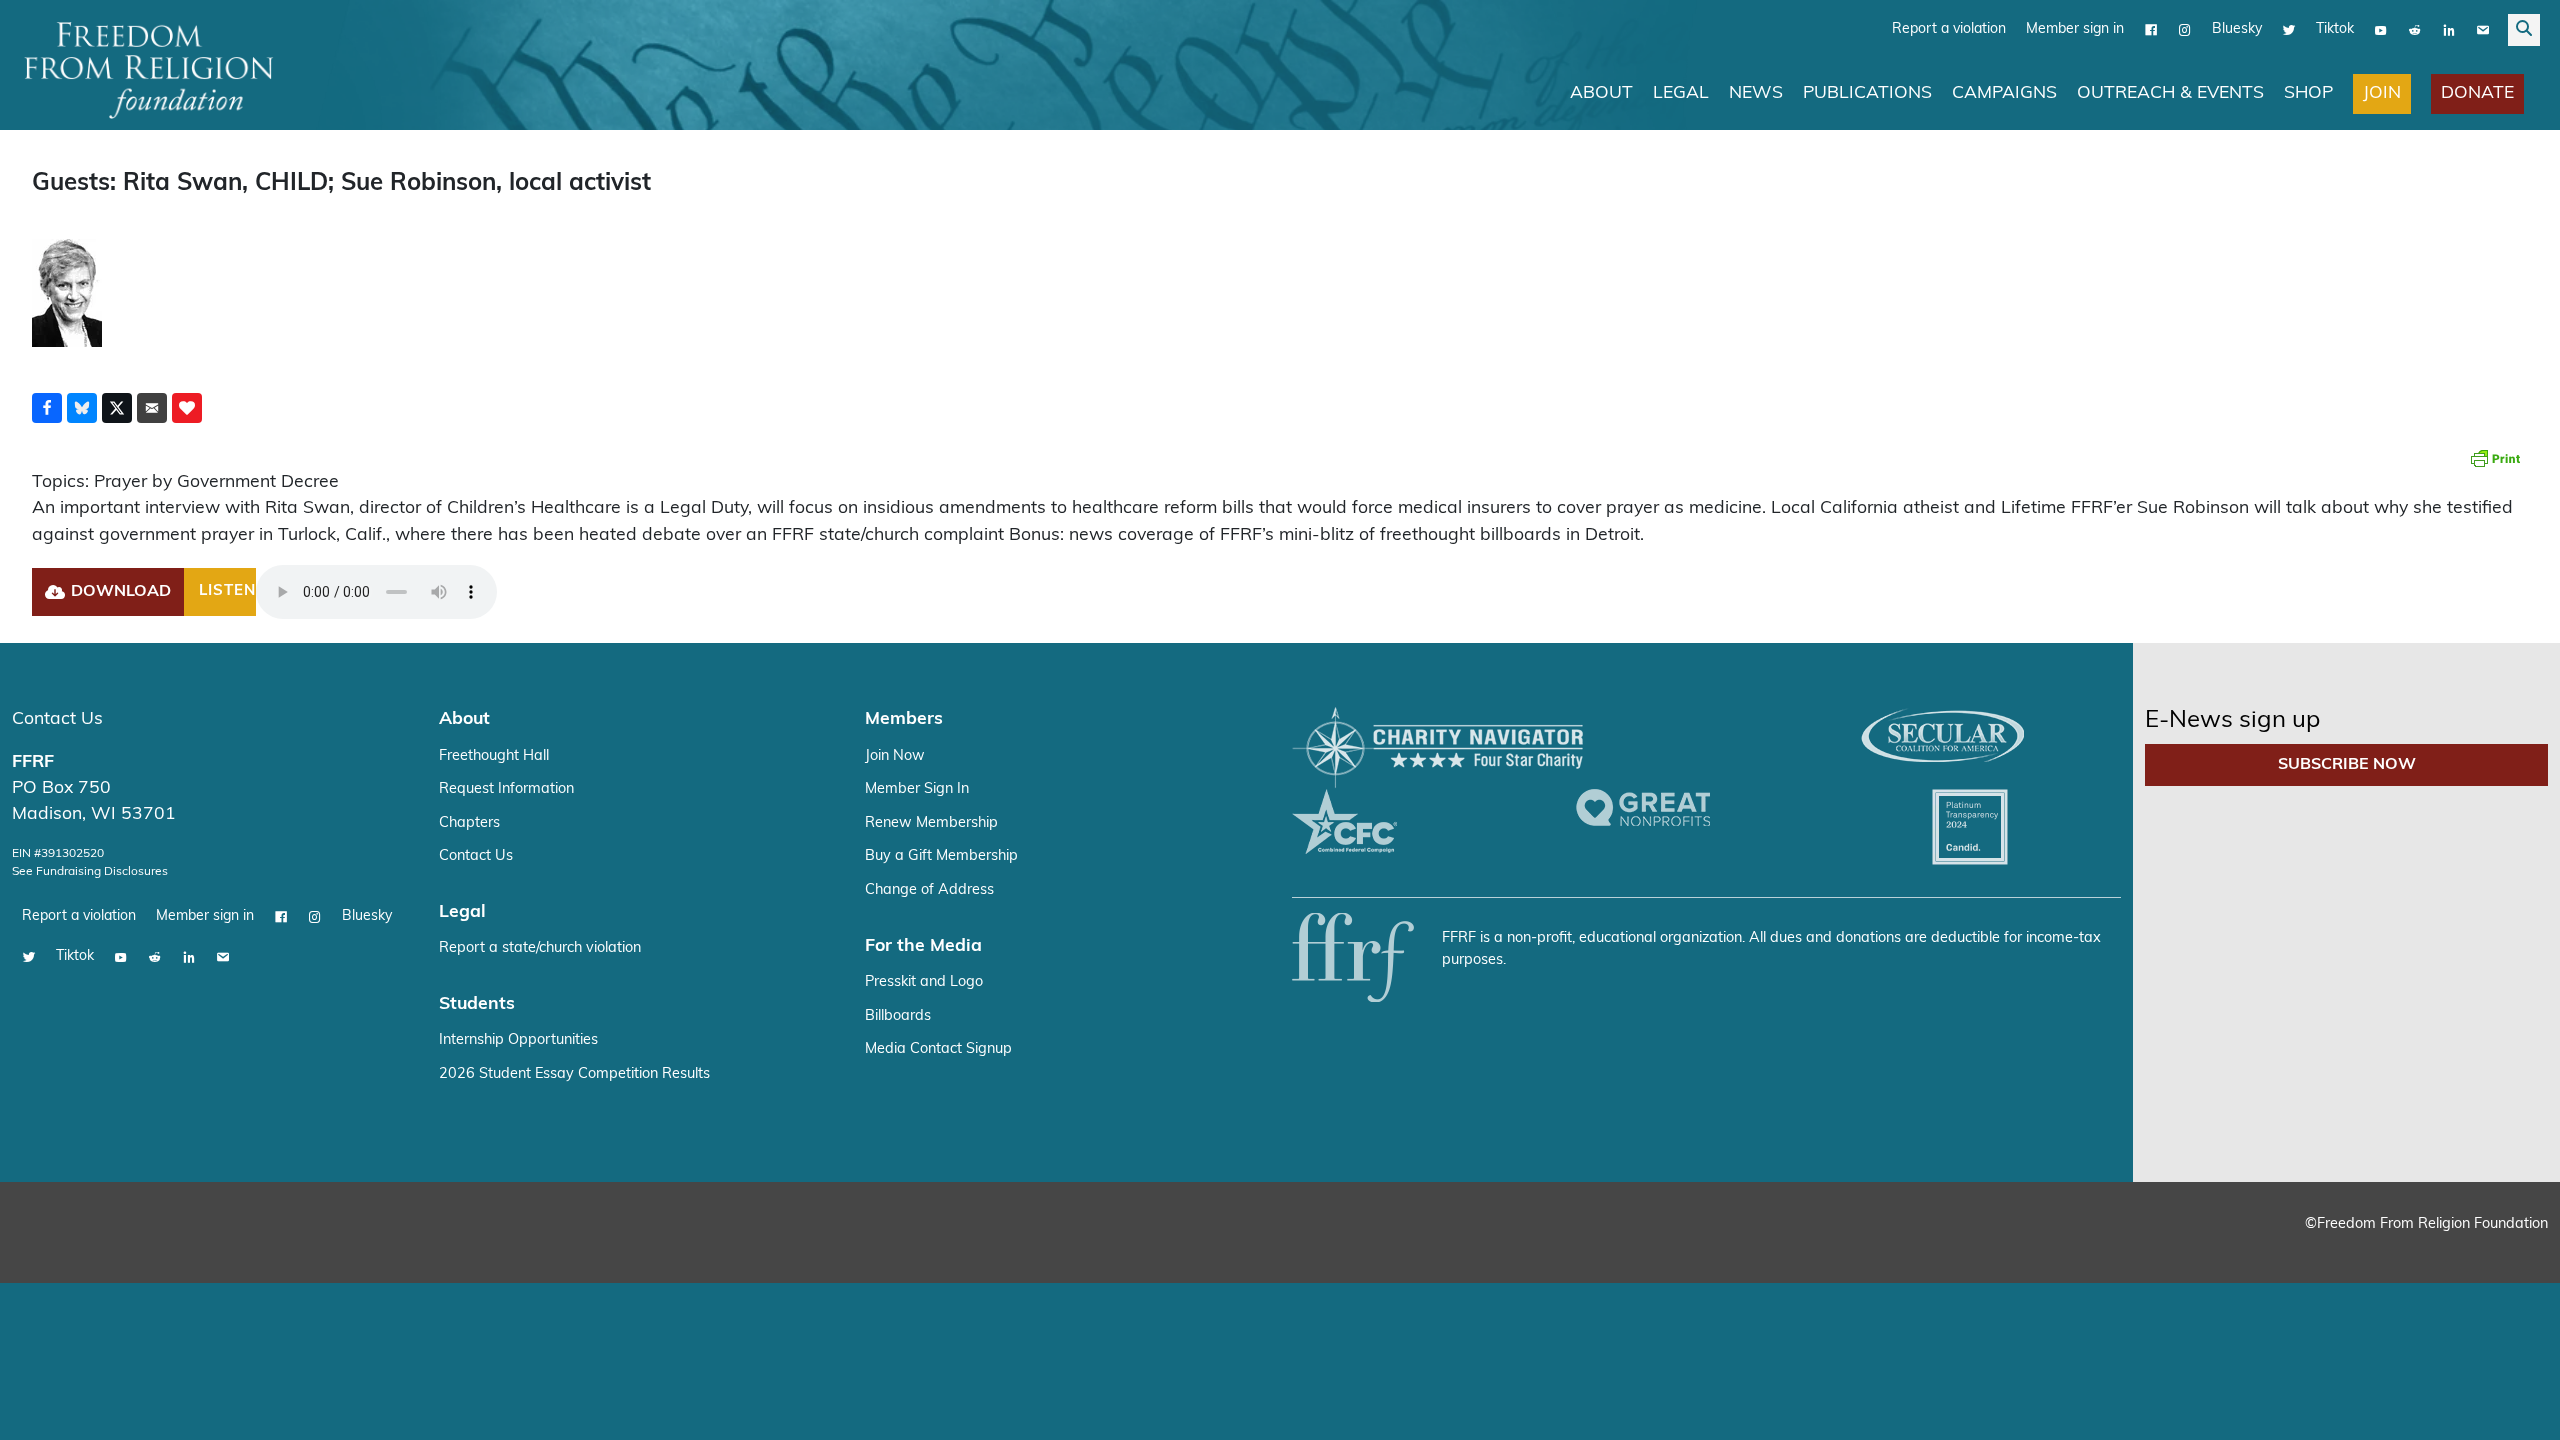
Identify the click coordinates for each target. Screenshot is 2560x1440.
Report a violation (1949, 29)
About (1601, 93)
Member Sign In (917, 789)
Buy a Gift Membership (941, 856)
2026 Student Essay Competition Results (574, 1074)
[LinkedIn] (2449, 30)
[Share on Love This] (187, 408)
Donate (2477, 93)
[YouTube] (2381, 30)
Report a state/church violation (540, 948)
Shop (2308, 93)
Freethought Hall (494, 756)
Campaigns (2004, 93)
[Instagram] (2185, 30)
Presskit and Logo (924, 982)
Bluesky (2237, 29)
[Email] (2483, 30)
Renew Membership (931, 823)
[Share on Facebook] (47, 408)
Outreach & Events (2170, 93)
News (1756, 93)
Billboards (898, 1016)
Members (904, 719)
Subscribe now (2347, 765)
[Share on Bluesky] (82, 408)
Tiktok (2335, 29)
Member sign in (2075, 29)
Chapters (469, 823)
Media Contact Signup (938, 1049)
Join (2382, 93)
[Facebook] (2151, 30)
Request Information (506, 789)
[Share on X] (117, 408)
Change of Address (929, 890)
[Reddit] (2415, 30)
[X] (2289, 30)
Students (477, 1004)
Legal (1681, 93)
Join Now (895, 756)
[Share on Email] (152, 408)
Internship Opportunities (518, 1040)
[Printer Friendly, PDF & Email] (2495, 458)
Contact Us (57, 719)
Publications (1867, 93)
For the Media (923, 946)
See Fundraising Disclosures (90, 872)
